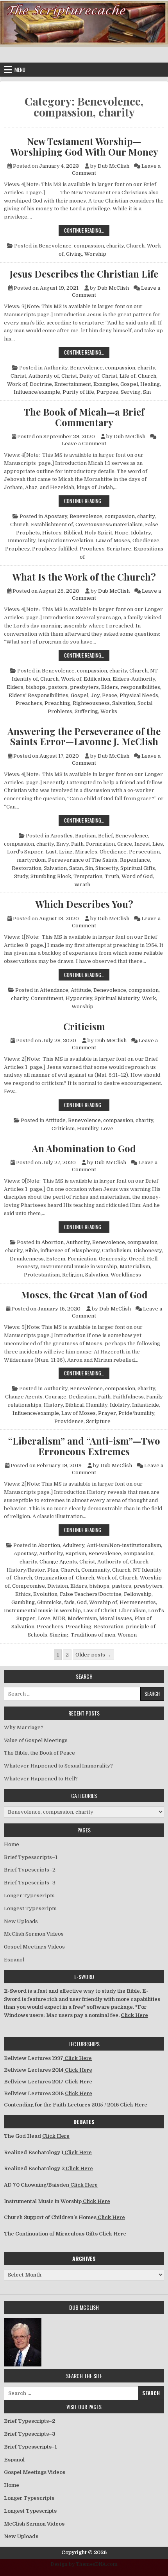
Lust (51, 852)
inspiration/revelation (66, 540)
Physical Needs (139, 695)
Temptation (88, 876)
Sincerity (107, 868)
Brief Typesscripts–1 (31, 1857)
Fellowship (138, 1594)
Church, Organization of (44, 1578)
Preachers (29, 703)
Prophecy (17, 549)
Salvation (124, 703)
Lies (158, 844)
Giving (74, 254)
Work (149, 998)
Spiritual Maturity (117, 998)
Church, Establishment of (42, 524)
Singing (59, 1635)
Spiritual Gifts (138, 868)
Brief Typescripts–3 (30, 1883)
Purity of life (78, 392)
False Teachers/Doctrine (91, 1594)
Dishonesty (148, 1250)
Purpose (107, 392)
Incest (142, 844)
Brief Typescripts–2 (30, 1870)
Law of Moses (113, 540)
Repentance (135, 860)
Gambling (23, 1602)
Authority (56, 368)
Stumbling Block (51, 876)
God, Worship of (97, 1602)
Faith (77, 844)
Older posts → (93, 1655)
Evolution (45, 1594)
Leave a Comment (84, 444)
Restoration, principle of (125, 1627)
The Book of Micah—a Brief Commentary (84, 417)
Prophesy (92, 549)
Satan (76, 868)
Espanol (14, 1960)
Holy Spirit (98, 533)
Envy (63, 844)
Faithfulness (128, 1397)
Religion (72, 1275)
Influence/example (37, 392)
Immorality (22, 540)
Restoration (27, 868)
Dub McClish (113, 166)
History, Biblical (62, 533)
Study (21, 876)
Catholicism (117, 1250)
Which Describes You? (84, 904)
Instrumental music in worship (79, 1266)
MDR (59, 1618)
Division (58, 1586)
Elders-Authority (134, 679)
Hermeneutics (138, 1602)
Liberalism (132, 1611)
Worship (95, 254)
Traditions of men (93, 1635)
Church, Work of (61, 679)
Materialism (135, 1266)
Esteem (56, 1259)
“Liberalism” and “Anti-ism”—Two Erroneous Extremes (84, 1446)
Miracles (86, 852)
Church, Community (85, 1570)
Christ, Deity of (80, 376)
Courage (56, 1397)
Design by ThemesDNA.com (84, 2564)
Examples (106, 384)
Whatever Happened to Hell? (41, 1779)
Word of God (137, 876)
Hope (122, 533)
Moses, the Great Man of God (84, 1294)
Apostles (62, 836)
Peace (110, 695)
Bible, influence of (47, 1250)
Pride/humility (136, 1413)
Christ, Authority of (35, 376)
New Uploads (21, 1921)
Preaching (57, 703)
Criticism (84, 1026)
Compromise (29, 1586)
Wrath (82, 885)
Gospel (129, 384)
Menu (20, 70)
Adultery (73, 1545)
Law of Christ (100, 1611)
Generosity (113, 1259)
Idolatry (141, 533)
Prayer (107, 1413)
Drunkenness (27, 1259)
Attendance (54, 990)
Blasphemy (86, 1250)
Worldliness (126, 1275)
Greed (137, 1259)
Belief (105, 836)
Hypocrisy (79, 998)
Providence (69, 1421)
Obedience (146, 540)
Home (12, 1844)
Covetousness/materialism (109, 524)
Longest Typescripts (30, 1908)
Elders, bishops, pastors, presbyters (53, 687)
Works (109, 711)
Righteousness (91, 703)
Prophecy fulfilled (55, 549)
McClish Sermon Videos (34, 1934)
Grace (125, 844)
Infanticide (146, 1405)
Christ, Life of (119, 376)
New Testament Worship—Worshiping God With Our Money (84, 146)
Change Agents (24, 1397)
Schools (38, 1635)
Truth (112, 876)
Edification (97, 679)
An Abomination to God (84, 1148)
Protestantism (42, 1275)
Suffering (86, 711)
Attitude (81, 990)
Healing (150, 384)
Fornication (100, 844)
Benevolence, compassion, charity (81, 246)
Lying (66, 852)
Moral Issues (116, 1618)
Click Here (134, 2015)
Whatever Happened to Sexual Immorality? (58, 1766)
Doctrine (41, 384)
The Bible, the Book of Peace (39, 1753)
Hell (152, 1259)
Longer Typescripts (29, 1896)
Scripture (98, 1421)
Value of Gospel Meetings (36, 1740)
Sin (147, 392)
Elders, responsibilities (131, 687)
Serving (131, 392)
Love (107, 1128)
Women (127, 1635)
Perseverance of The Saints (83, 860)
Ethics (23, 1594)
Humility (88, 1128)
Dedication (82, 1397)
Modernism (82, 1618)
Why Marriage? (24, 1727)
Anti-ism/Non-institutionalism (124, 1545)
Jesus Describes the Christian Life (84, 274)
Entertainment (73, 384)
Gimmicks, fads (56, 1602)
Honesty (27, 1266)
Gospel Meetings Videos (34, 1947)
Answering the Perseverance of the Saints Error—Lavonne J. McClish (84, 736)
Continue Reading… (87, 230)
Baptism (85, 836)
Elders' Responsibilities (38, 695)
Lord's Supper (25, 852)
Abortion (53, 1242)
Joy (95, 695)
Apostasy (56, 516)
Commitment (47, 998)
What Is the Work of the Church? (84, 577)
